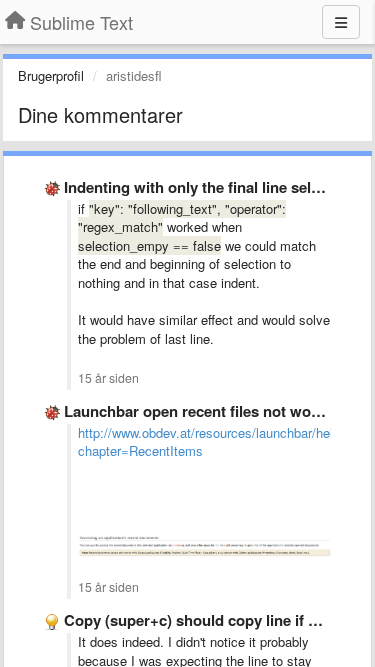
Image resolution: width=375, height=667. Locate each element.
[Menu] (341, 22)
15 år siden (108, 378)
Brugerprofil (51, 75)
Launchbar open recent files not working (205, 411)
